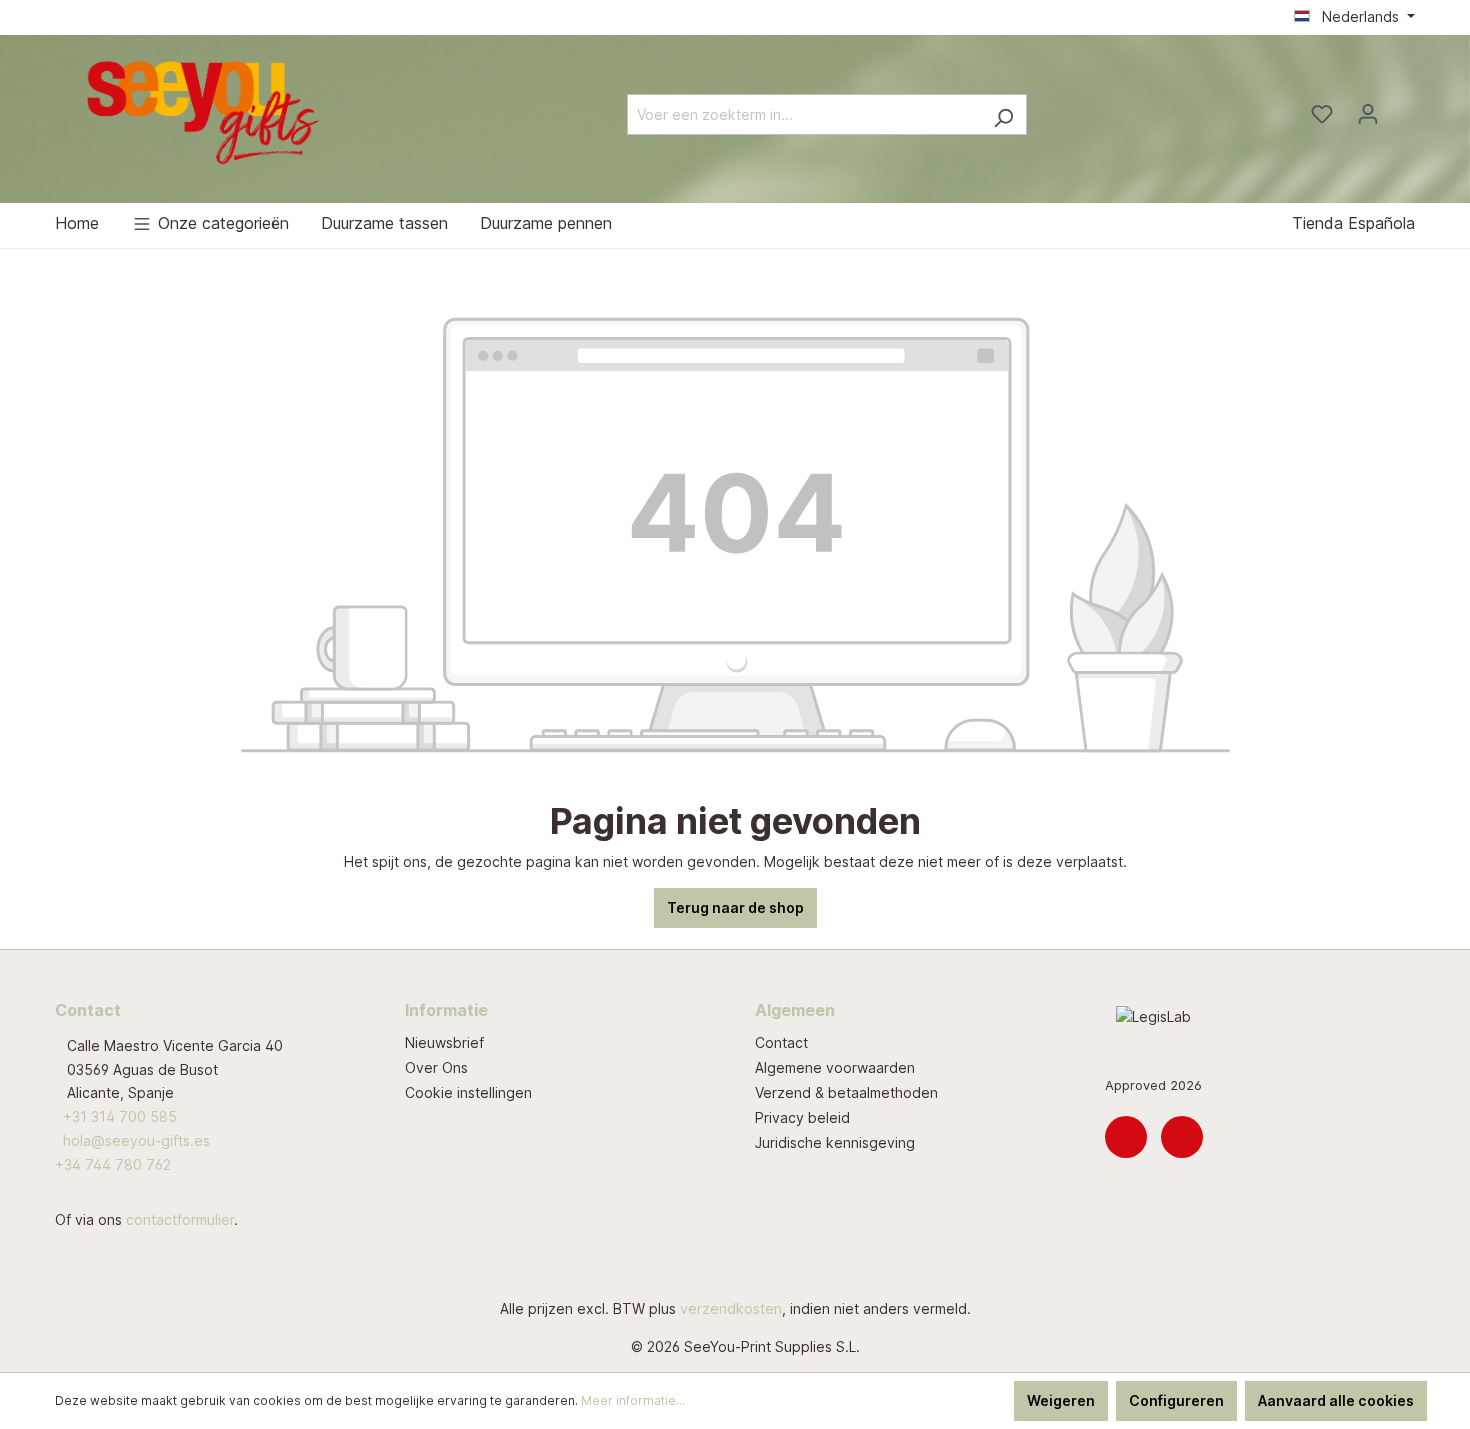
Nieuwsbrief (444, 1042)
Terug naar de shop (735, 907)
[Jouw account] (1368, 114)
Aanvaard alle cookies (1336, 1400)
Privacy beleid (802, 1117)
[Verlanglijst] (1322, 114)
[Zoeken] (1003, 114)
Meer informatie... (633, 1400)
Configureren (1176, 1400)
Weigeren (1061, 1400)
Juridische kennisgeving (835, 1142)
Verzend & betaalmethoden (846, 1092)
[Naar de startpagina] (205, 110)
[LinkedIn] (1126, 1137)
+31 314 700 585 (120, 1116)
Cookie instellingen (468, 1092)
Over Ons (436, 1067)
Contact (781, 1042)
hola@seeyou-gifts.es (136, 1140)
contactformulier (180, 1219)
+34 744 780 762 (113, 1164)
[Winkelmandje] (1403, 108)
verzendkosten (731, 1308)
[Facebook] (1182, 1137)
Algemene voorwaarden (835, 1067)
